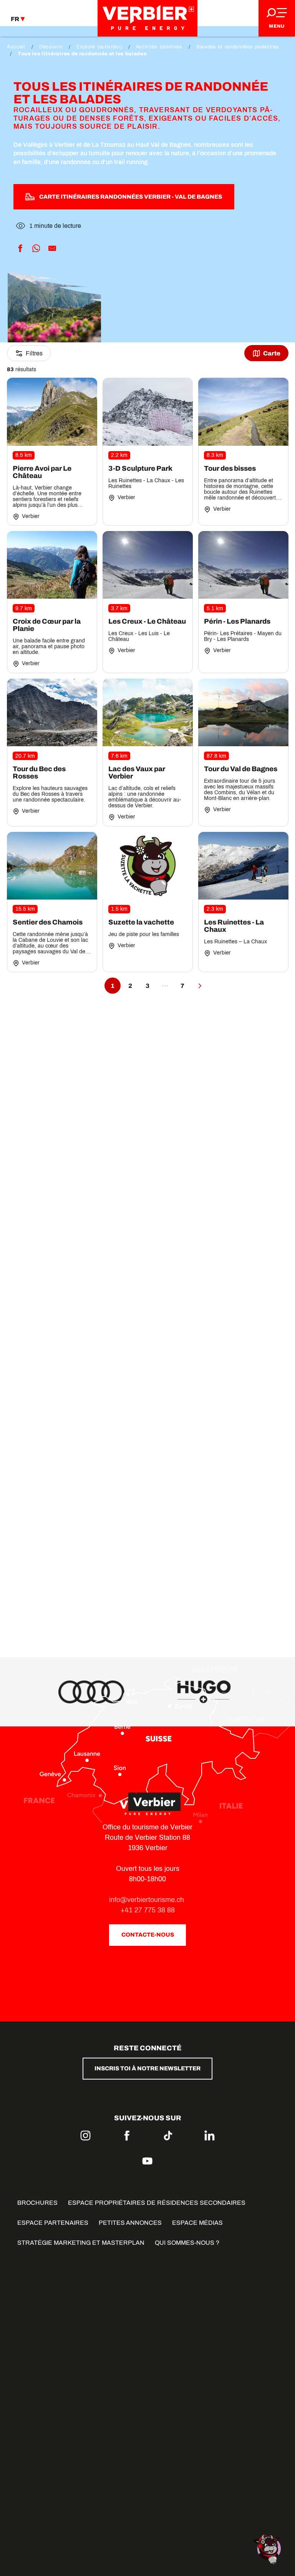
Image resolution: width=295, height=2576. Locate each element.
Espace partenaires (53, 2223)
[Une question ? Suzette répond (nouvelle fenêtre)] (268, 2549)
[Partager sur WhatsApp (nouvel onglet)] (36, 249)
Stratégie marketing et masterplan (81, 2243)
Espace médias (197, 2223)
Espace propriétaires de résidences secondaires (157, 2203)
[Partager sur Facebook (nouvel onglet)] (20, 249)
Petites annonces (130, 2223)
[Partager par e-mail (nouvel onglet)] (52, 249)
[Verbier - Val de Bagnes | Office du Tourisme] (147, 18)
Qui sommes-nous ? (187, 2243)
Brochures (37, 2203)
